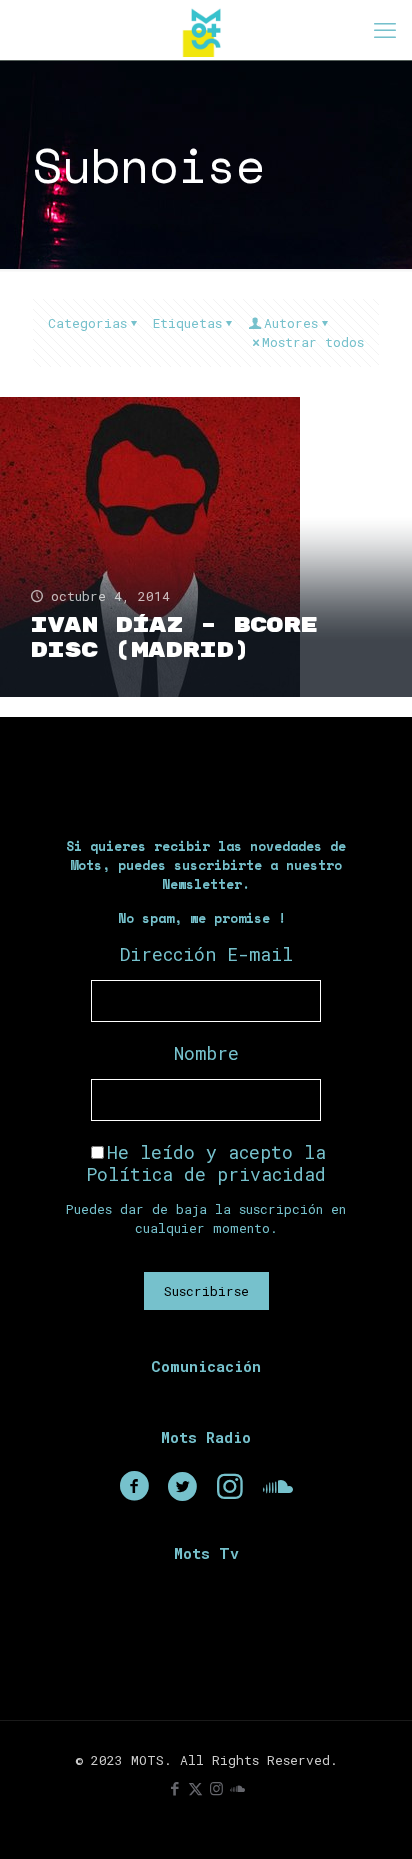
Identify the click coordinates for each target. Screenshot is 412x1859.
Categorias (87, 323)
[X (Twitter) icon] (195, 1788)
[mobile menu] (385, 30)
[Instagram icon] (216, 1788)
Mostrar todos (313, 342)
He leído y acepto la (206, 1163)
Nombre (206, 1053)
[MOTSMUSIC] (206, 30)
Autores (291, 323)
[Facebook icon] (174, 1788)
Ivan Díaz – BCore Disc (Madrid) (173, 638)
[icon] (237, 1788)
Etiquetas (187, 323)
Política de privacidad (206, 1174)
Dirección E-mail (206, 954)
